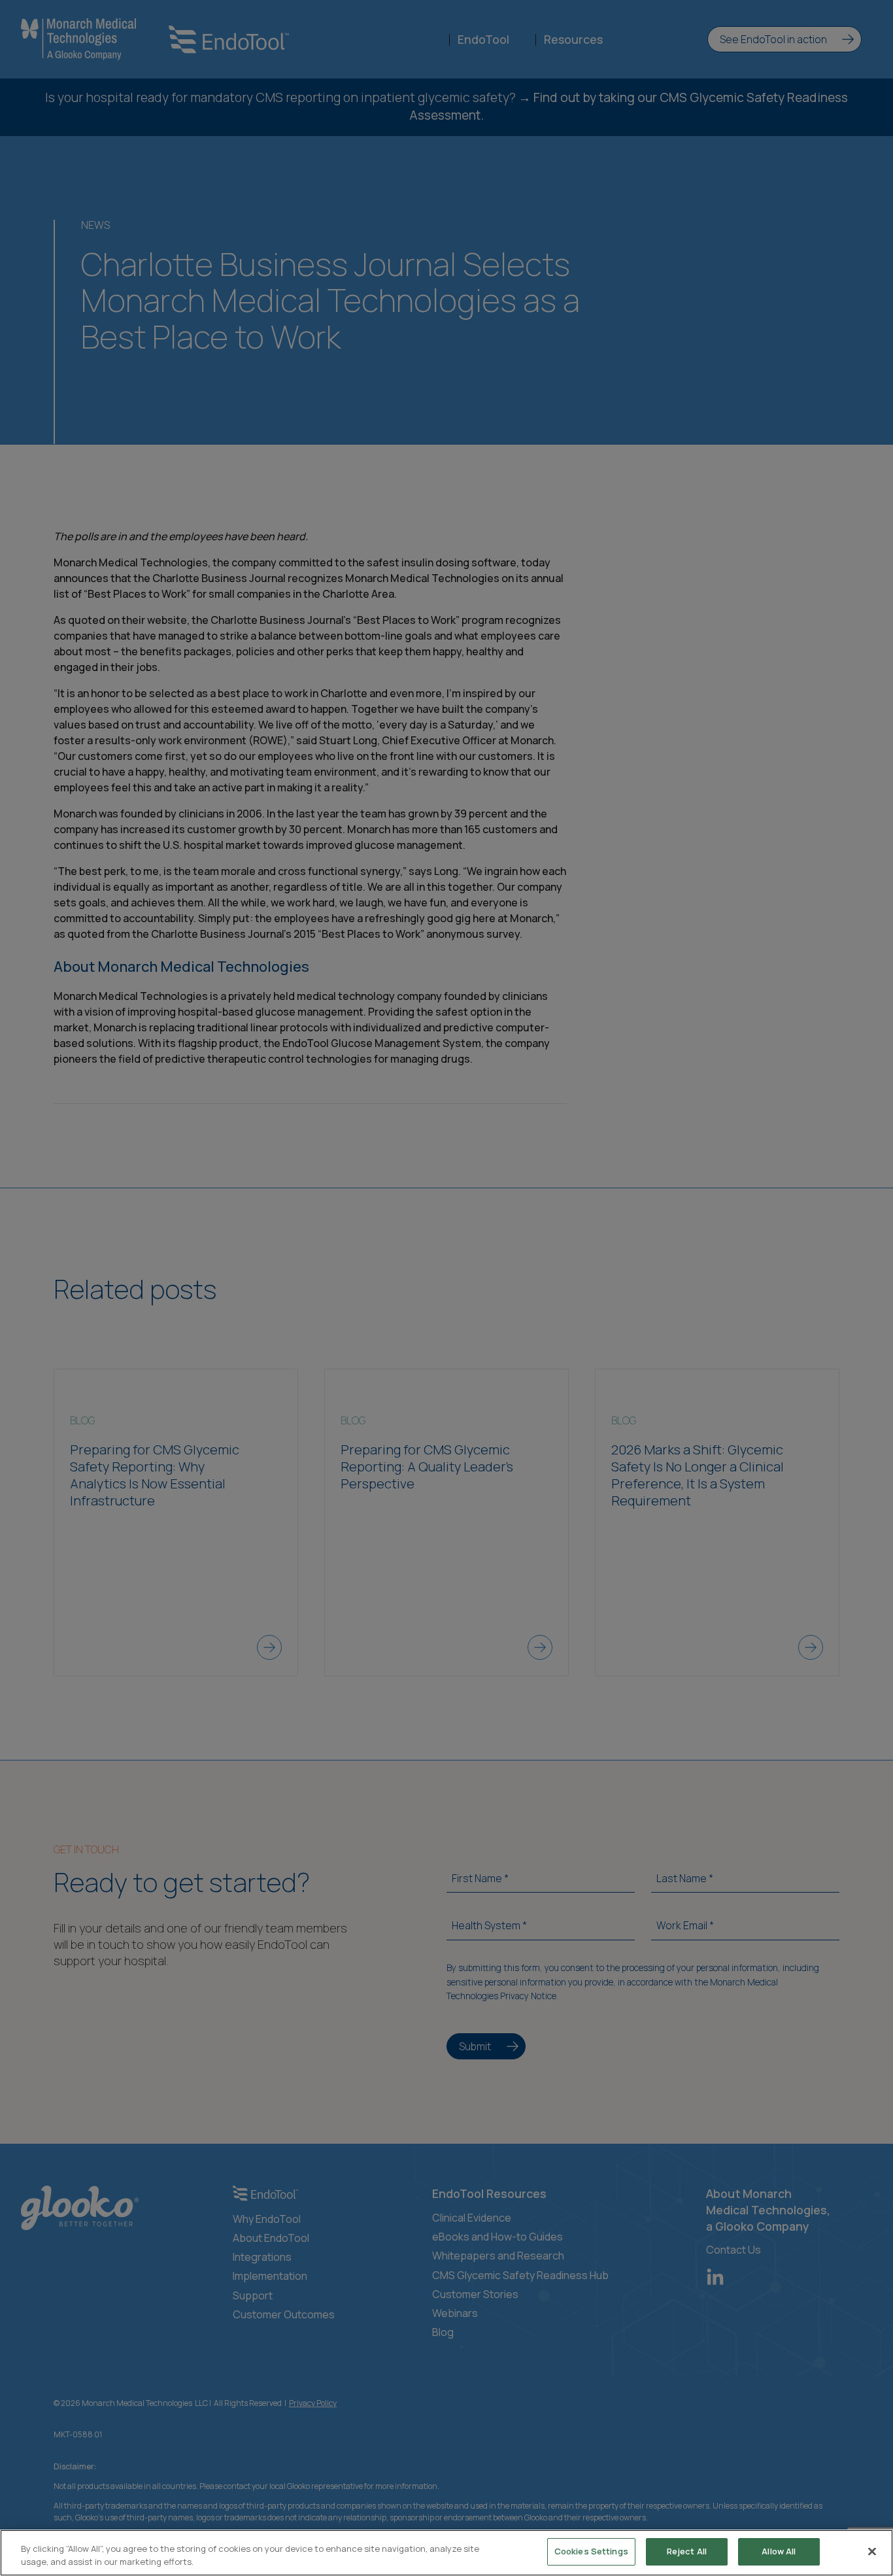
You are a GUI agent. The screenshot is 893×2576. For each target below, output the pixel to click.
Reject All (687, 2551)
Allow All (779, 2551)
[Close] (872, 2551)
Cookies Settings (591, 2551)
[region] (446, 2553)
